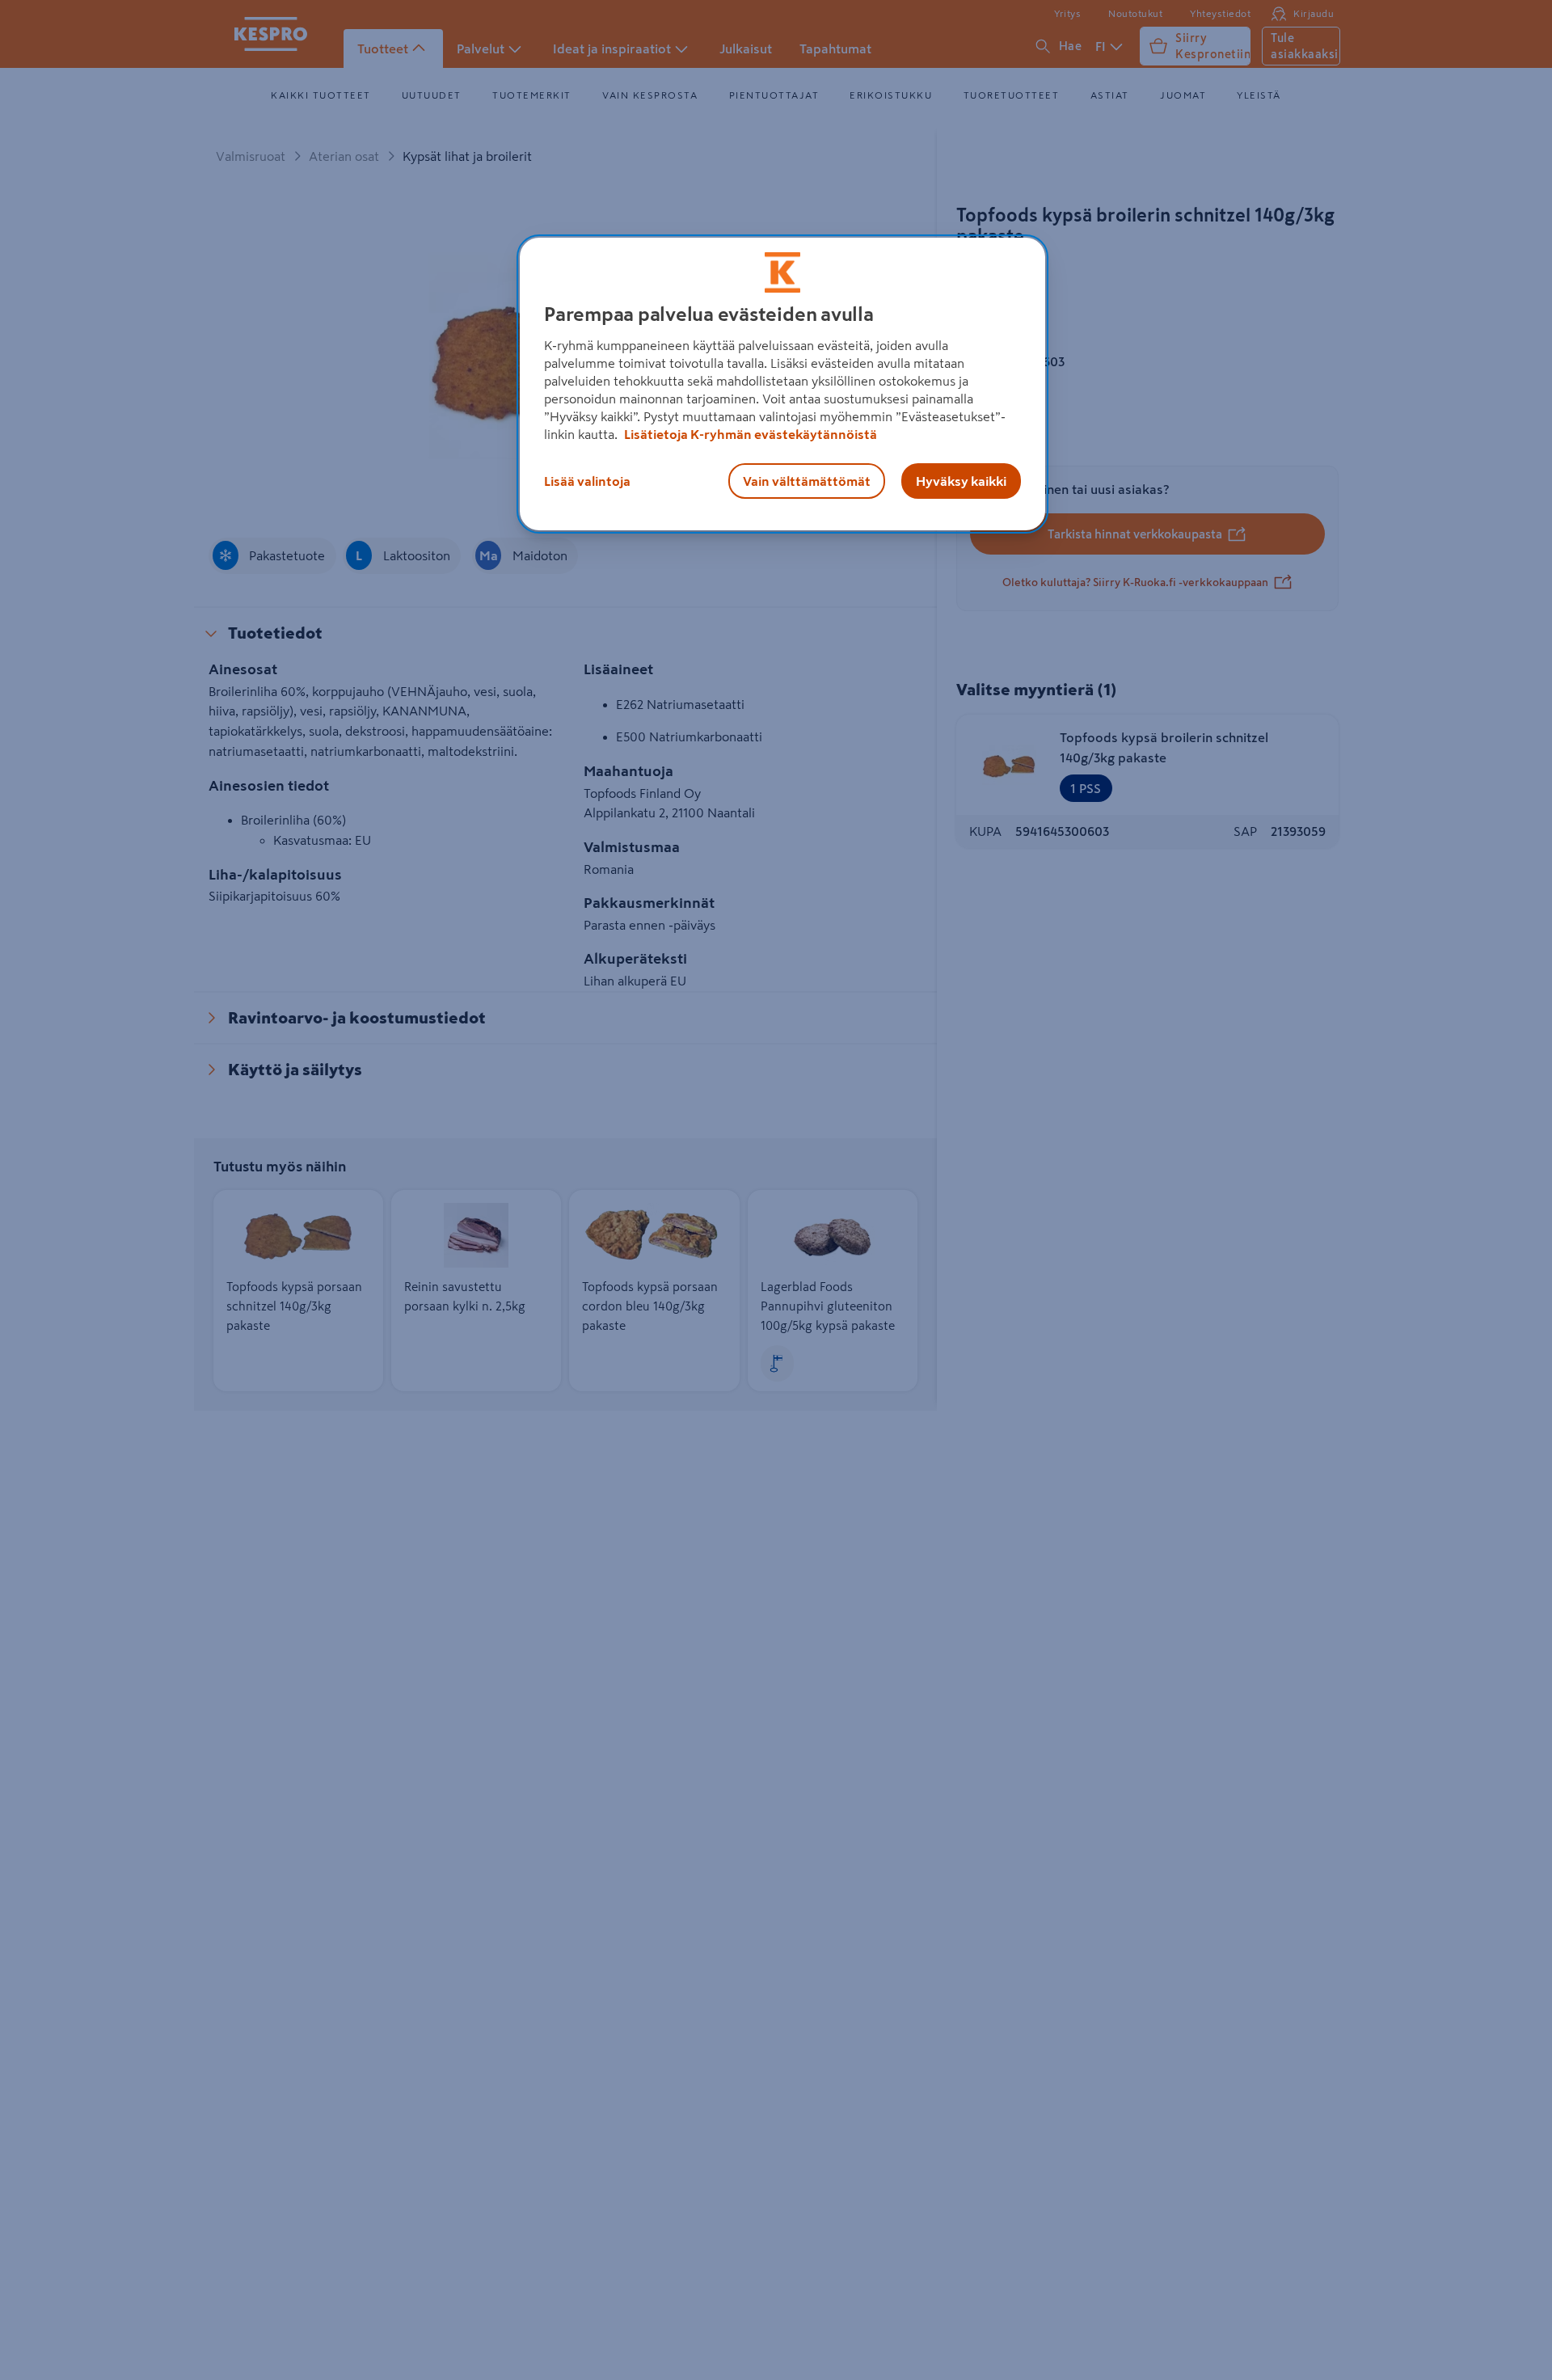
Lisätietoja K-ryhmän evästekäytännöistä (749, 434)
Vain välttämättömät (807, 481)
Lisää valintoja (587, 481)
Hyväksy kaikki (961, 481)
